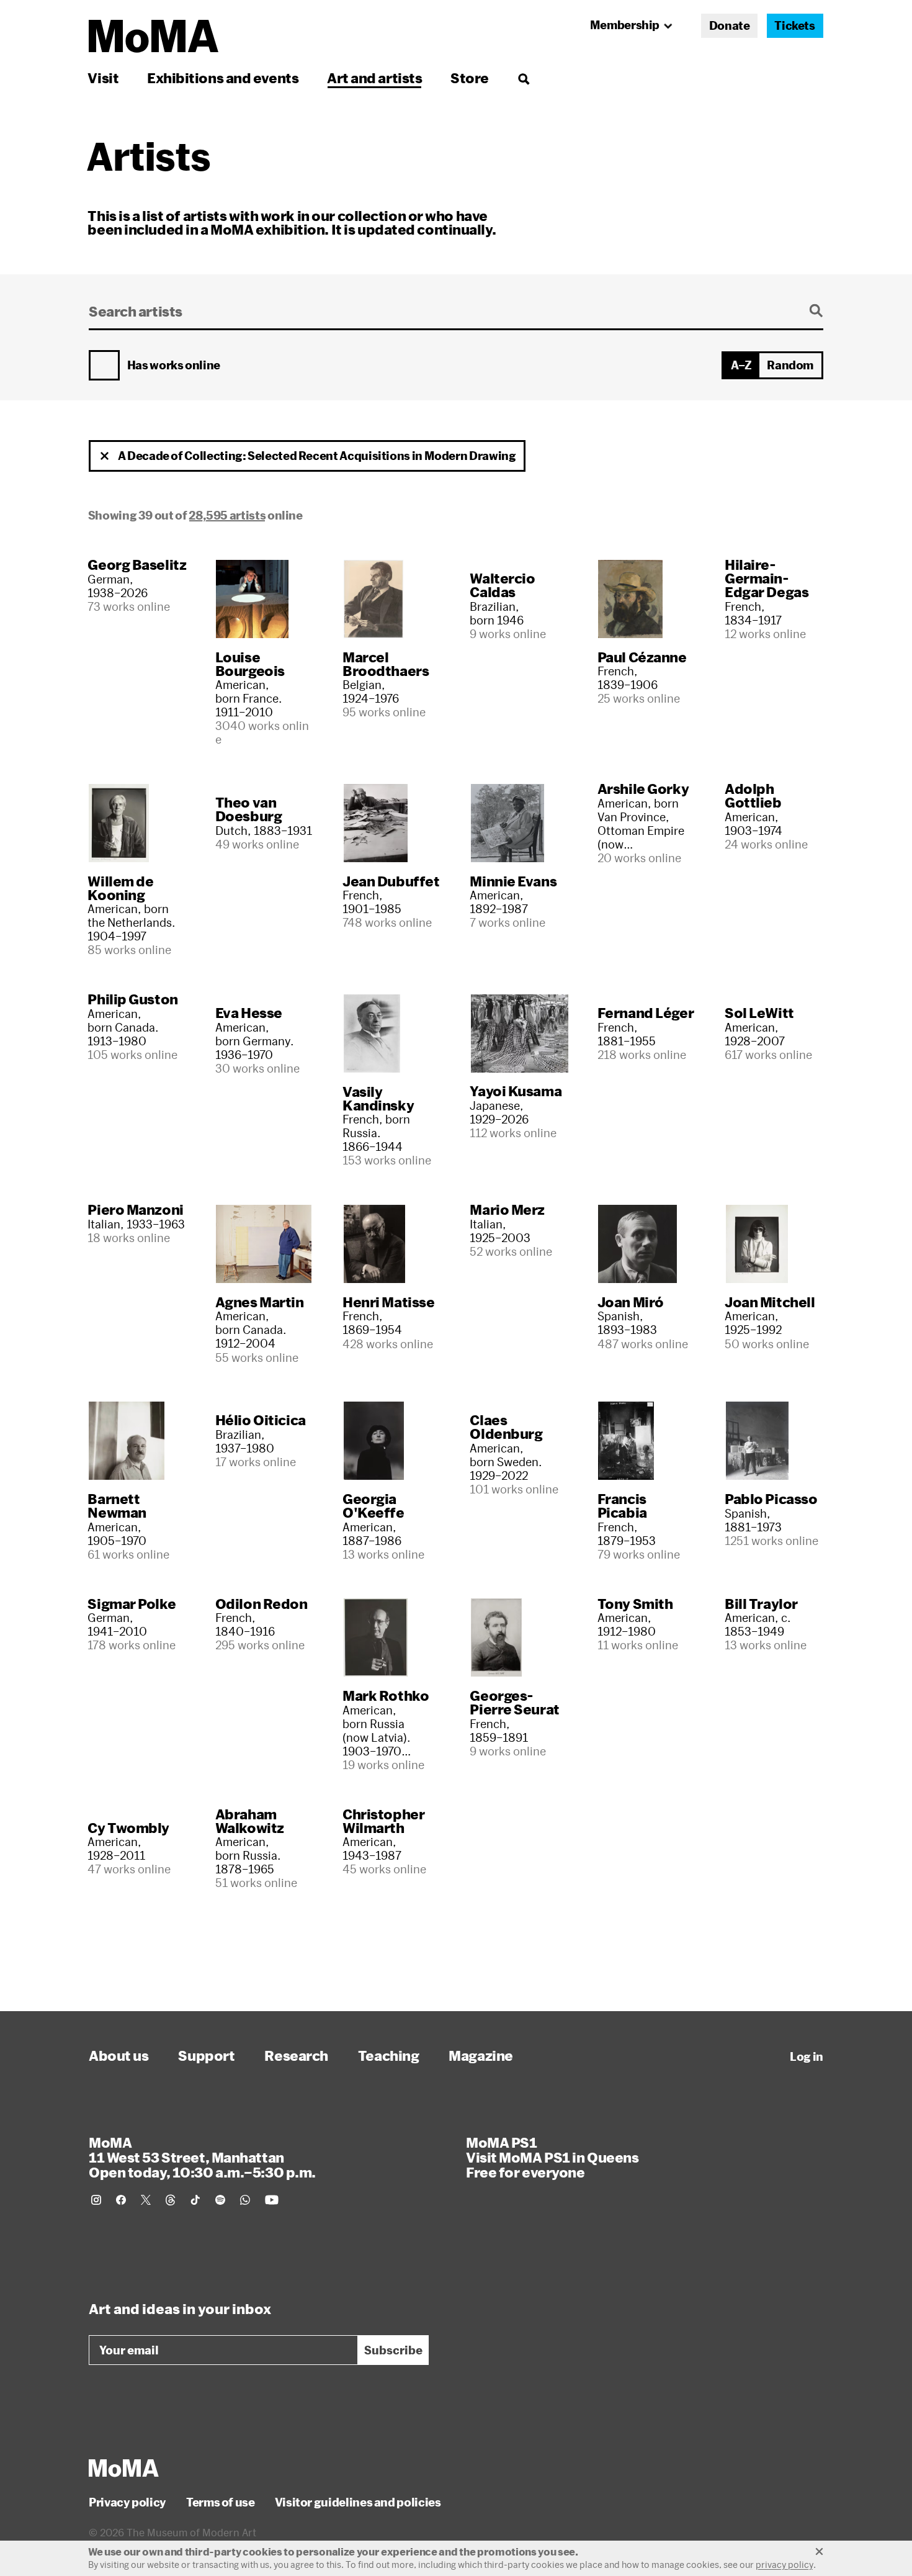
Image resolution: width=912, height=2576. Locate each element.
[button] (105, 456)
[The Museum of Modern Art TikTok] (195, 2200)
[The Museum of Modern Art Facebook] (121, 2200)
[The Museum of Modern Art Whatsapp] (245, 2200)
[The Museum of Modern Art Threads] (171, 2200)
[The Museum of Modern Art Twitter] (146, 2200)
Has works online (174, 366)
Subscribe (393, 2350)
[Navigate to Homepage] (154, 36)
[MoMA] (124, 2468)
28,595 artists (227, 515)
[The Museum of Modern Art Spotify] (220, 2200)
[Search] (523, 78)
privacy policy (785, 2565)
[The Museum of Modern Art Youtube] (272, 2200)
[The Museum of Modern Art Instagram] (96, 2200)
